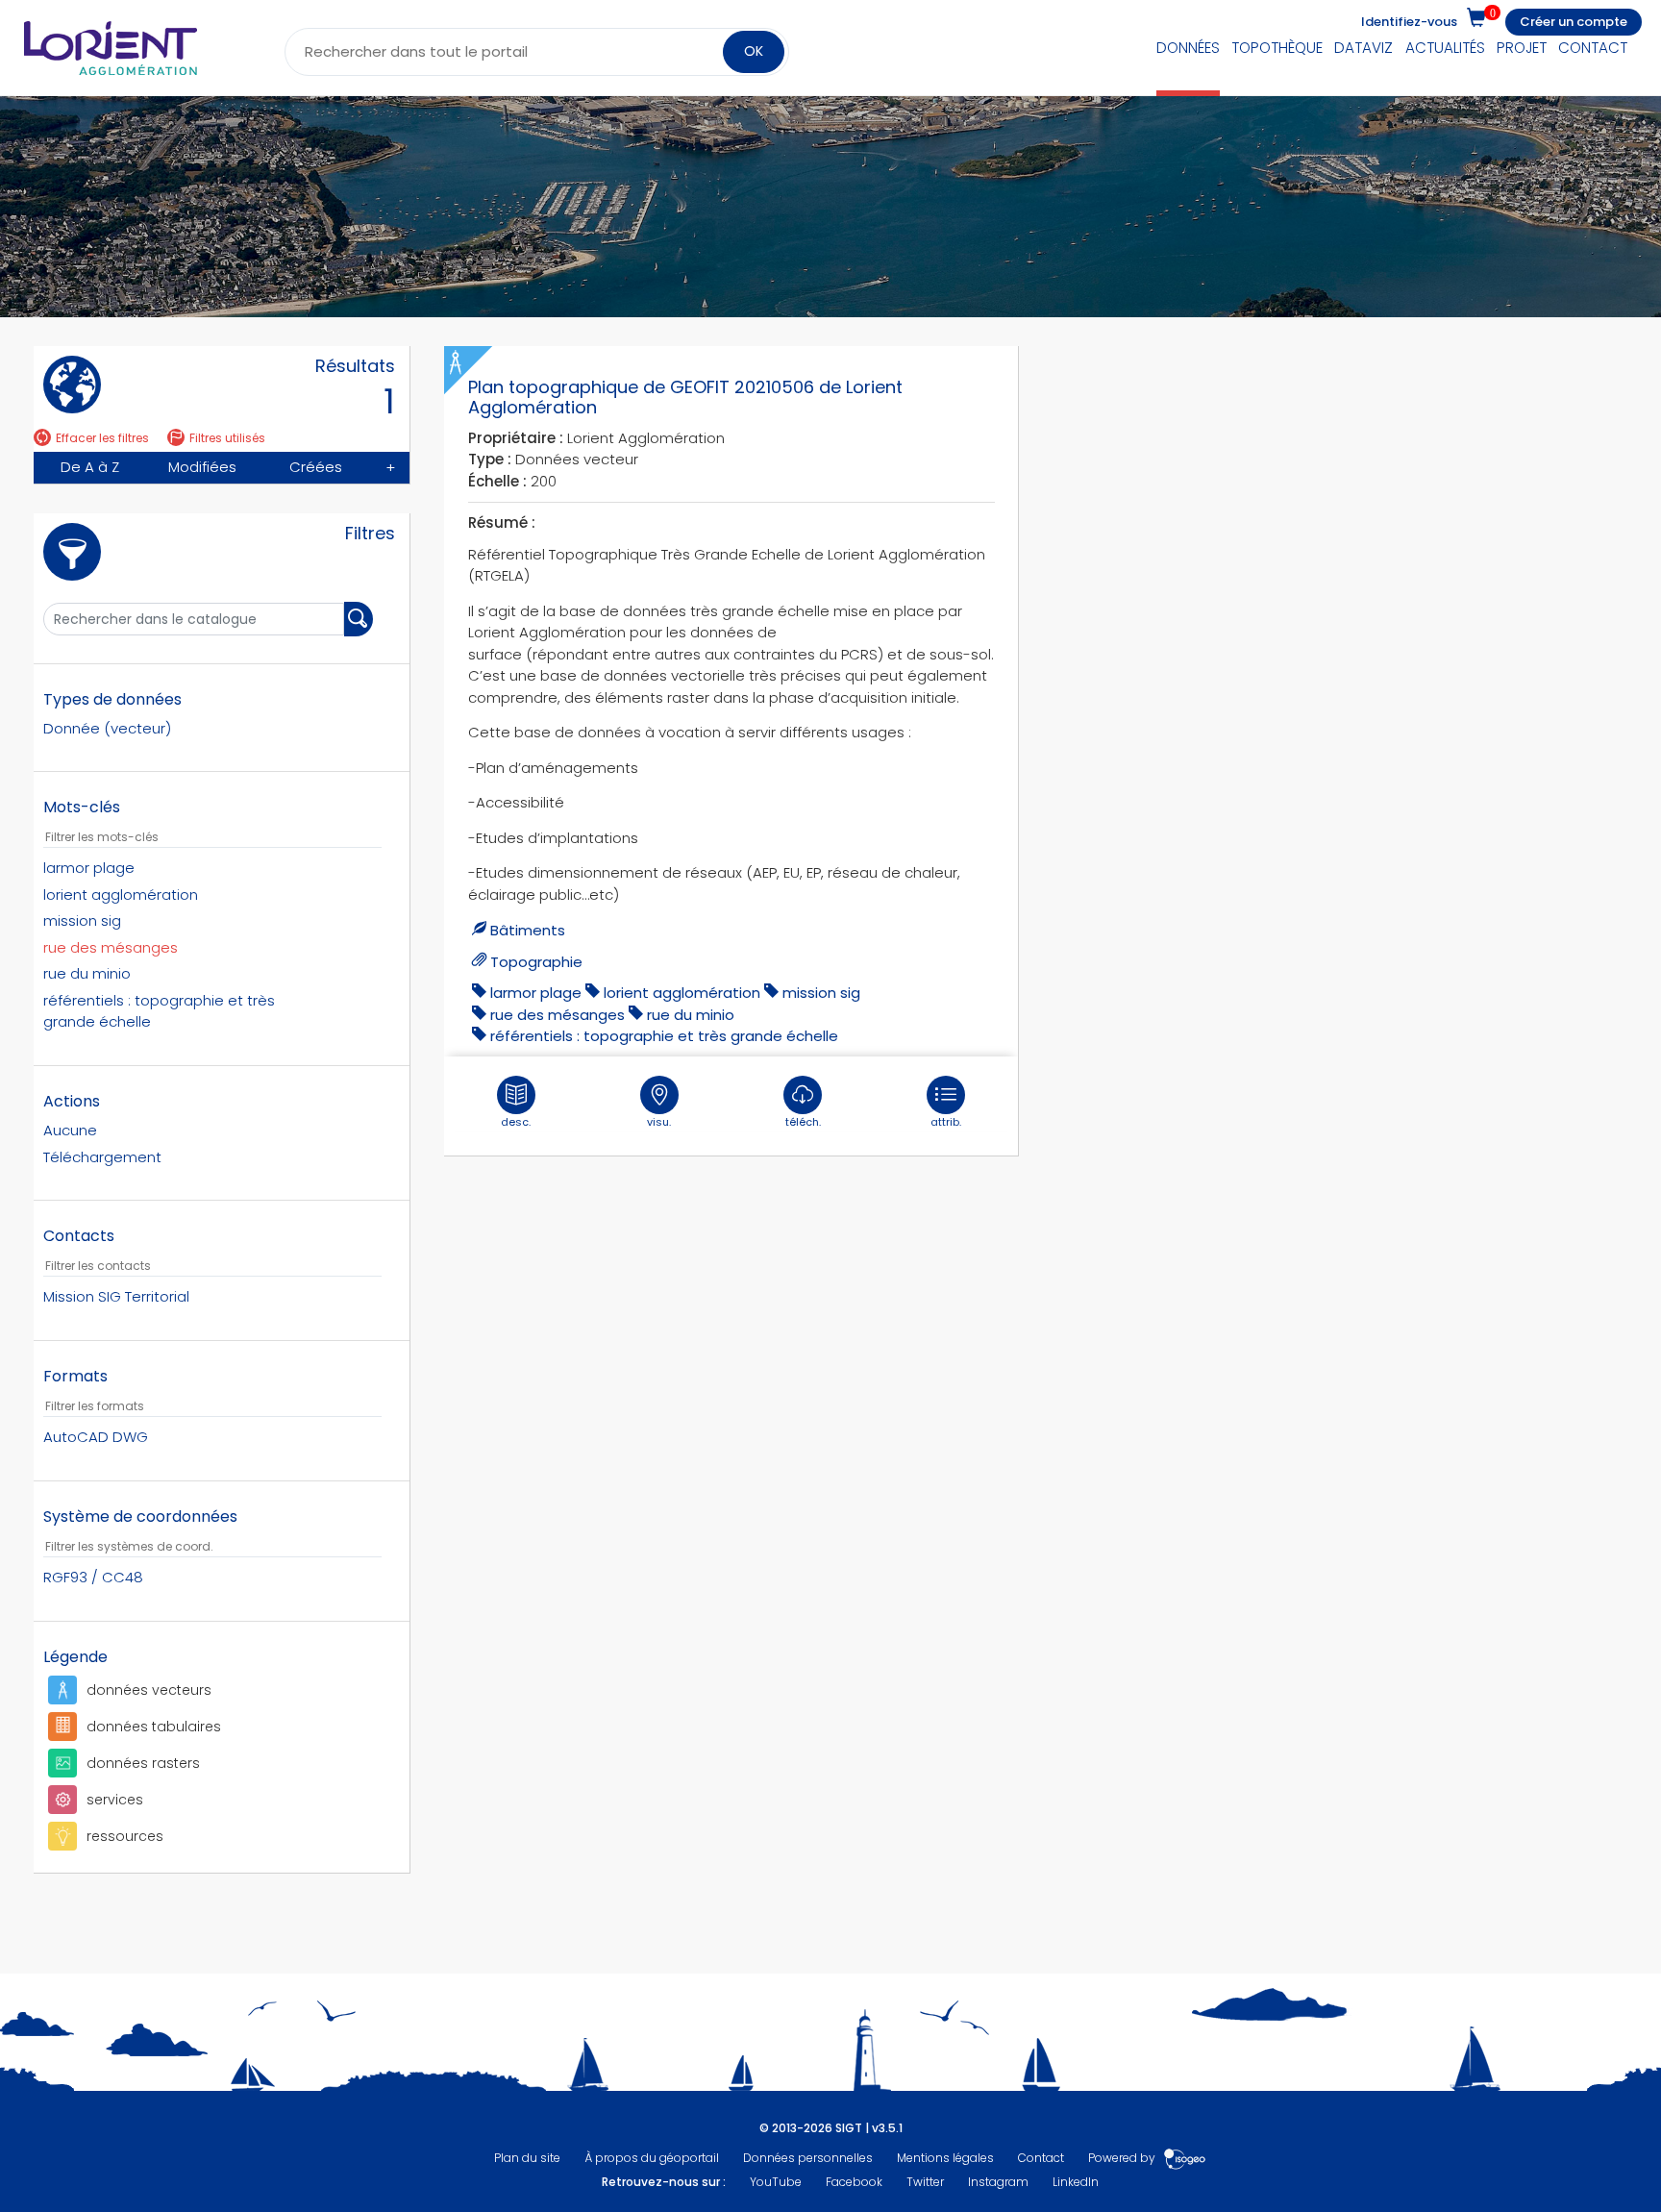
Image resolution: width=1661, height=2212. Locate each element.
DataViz (1364, 48)
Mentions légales (945, 2158)
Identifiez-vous (1409, 22)
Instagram (998, 2182)
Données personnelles (808, 2158)
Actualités (1445, 48)
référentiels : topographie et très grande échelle (664, 1036)
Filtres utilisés (227, 438)
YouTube (776, 2182)
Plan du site (527, 2158)
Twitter (925, 2182)
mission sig (821, 993)
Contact (1593, 48)
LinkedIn (1076, 2182)
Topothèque (1277, 48)
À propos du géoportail (652, 2158)
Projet (1522, 48)
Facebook (854, 2182)
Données (1188, 48)
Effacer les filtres (102, 438)
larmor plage (536, 993)
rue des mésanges (558, 1015)
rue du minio (691, 1015)
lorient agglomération (682, 993)
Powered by (1123, 2158)
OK (754, 51)
